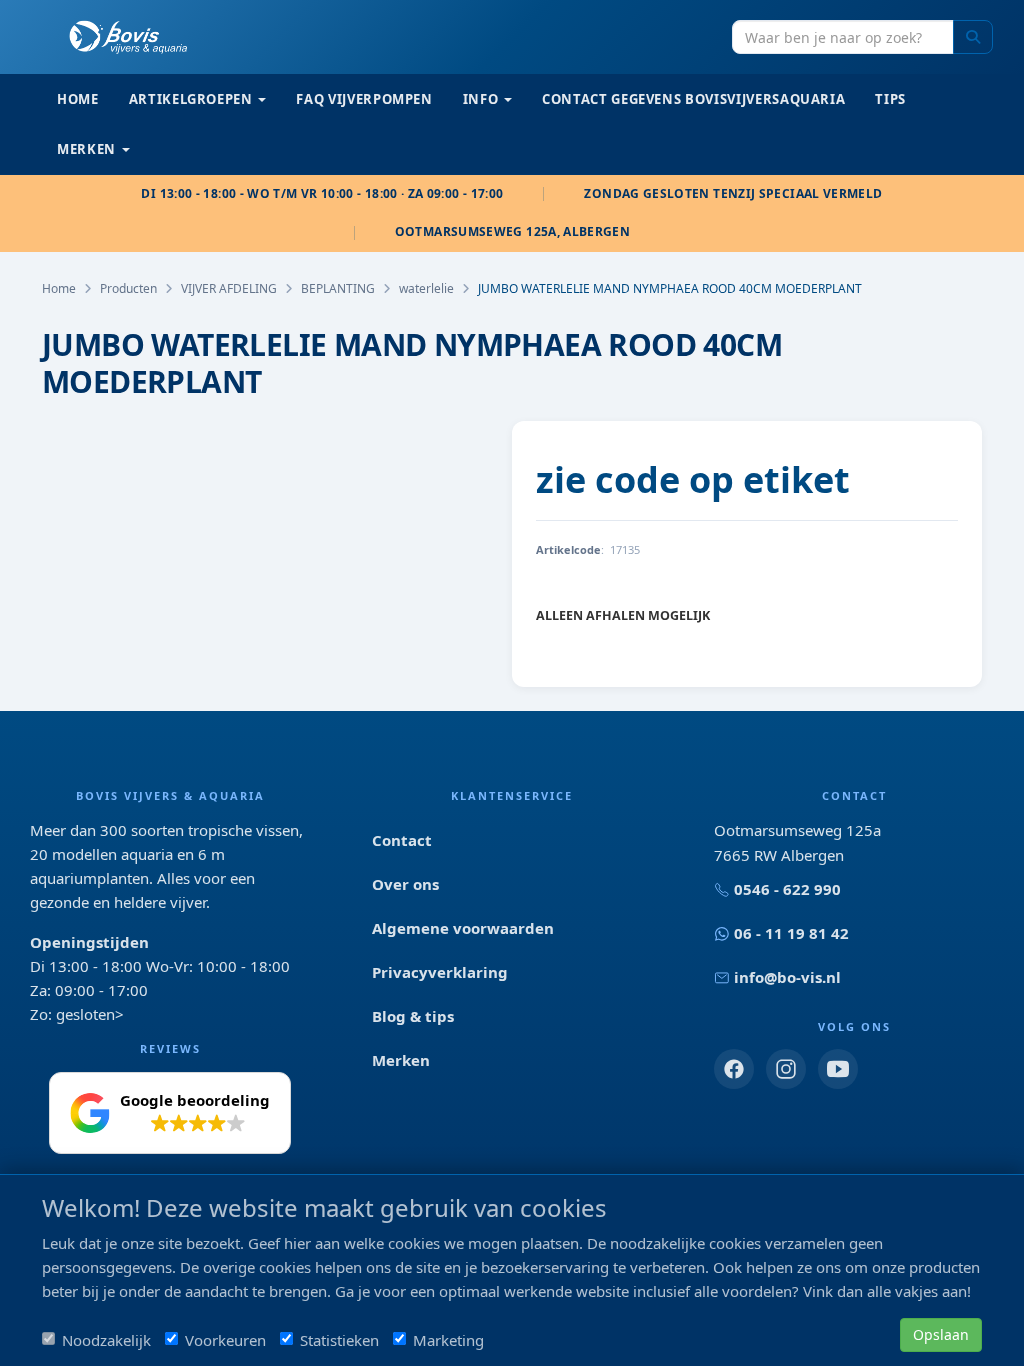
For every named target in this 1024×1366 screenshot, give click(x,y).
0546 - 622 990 (787, 889)
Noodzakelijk (106, 1340)
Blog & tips (413, 1016)
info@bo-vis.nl (787, 977)
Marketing (448, 1340)
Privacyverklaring (440, 972)
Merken (401, 1060)
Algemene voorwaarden (463, 928)
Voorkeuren (225, 1340)
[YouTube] (838, 1069)
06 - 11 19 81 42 (791, 933)
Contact (402, 840)
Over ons (405, 884)
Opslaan (941, 1334)
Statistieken (339, 1340)
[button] (170, 1113)
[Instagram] (786, 1069)
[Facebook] (734, 1069)
